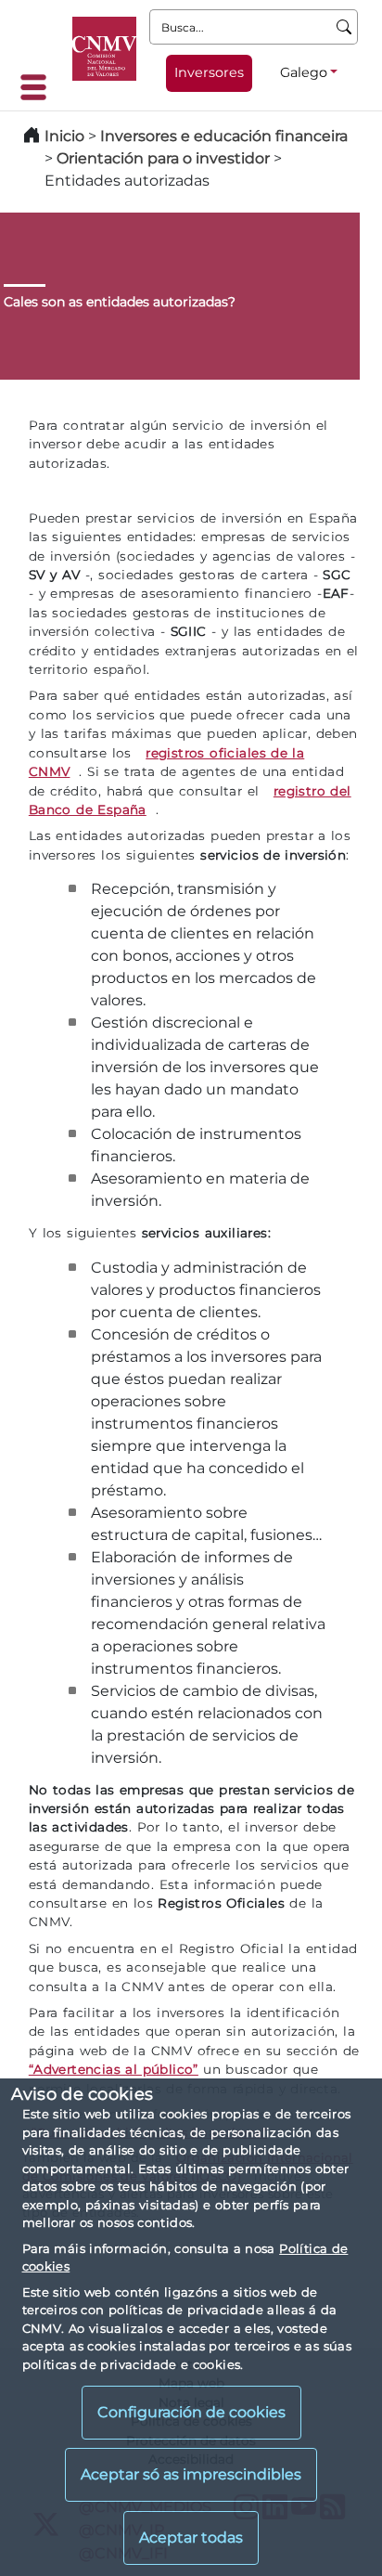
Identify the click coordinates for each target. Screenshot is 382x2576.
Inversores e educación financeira (224, 136)
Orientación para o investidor (163, 158)
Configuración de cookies (191, 2412)
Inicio (64, 136)
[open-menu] (39, 87)
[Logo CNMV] (104, 49)
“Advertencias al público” (114, 2069)
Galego (304, 72)
